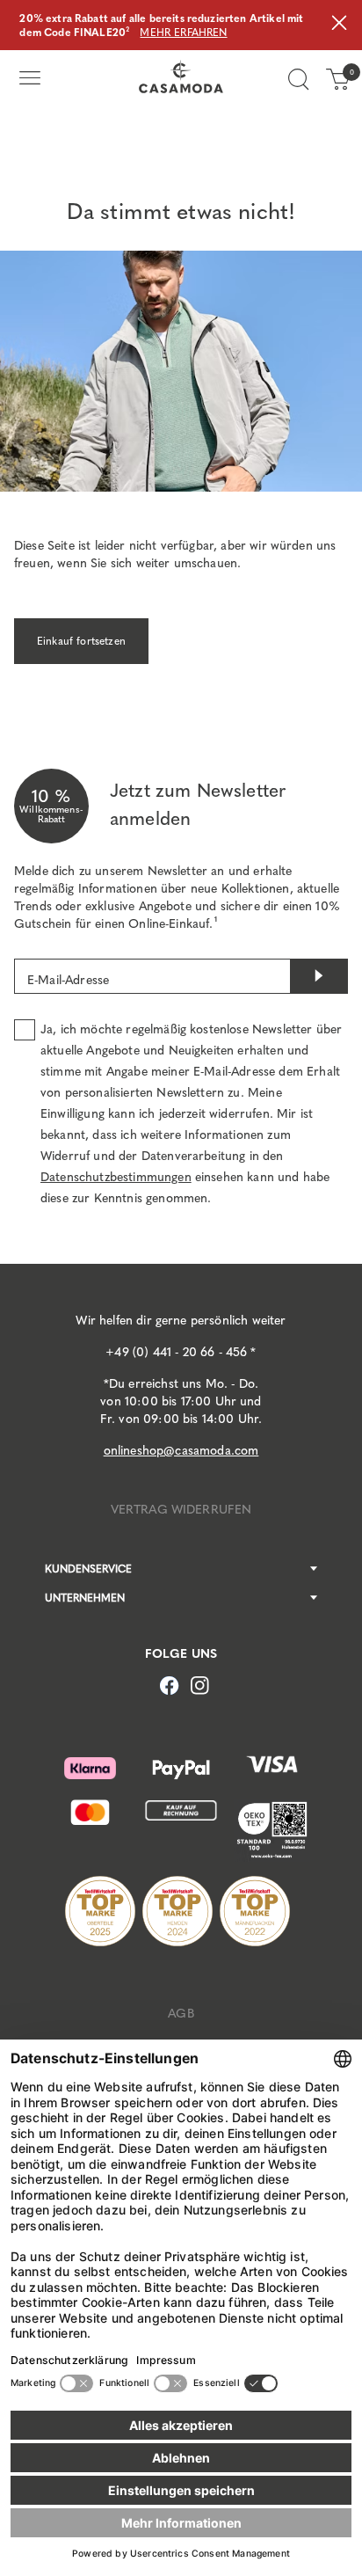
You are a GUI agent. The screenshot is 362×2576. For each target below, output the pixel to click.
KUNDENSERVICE (88, 1569)
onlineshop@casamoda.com (181, 1451)
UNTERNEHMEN (85, 1598)
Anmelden (319, 976)
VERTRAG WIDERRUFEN (181, 1510)
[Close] (339, 25)
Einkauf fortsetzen (81, 641)
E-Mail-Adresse (68, 980)
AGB (181, 2014)
